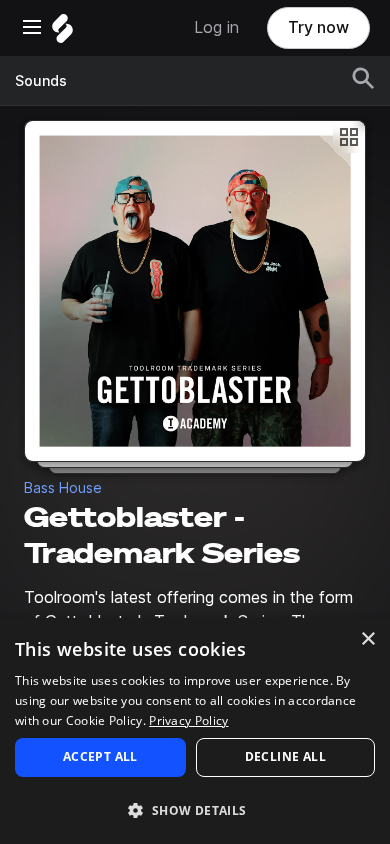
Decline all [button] (285, 756)
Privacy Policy (188, 720)
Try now (318, 27)
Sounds (41, 81)
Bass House (63, 488)
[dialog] (195, 731)
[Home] (62, 33)
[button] (195, 809)
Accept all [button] (100, 756)
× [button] (367, 639)
